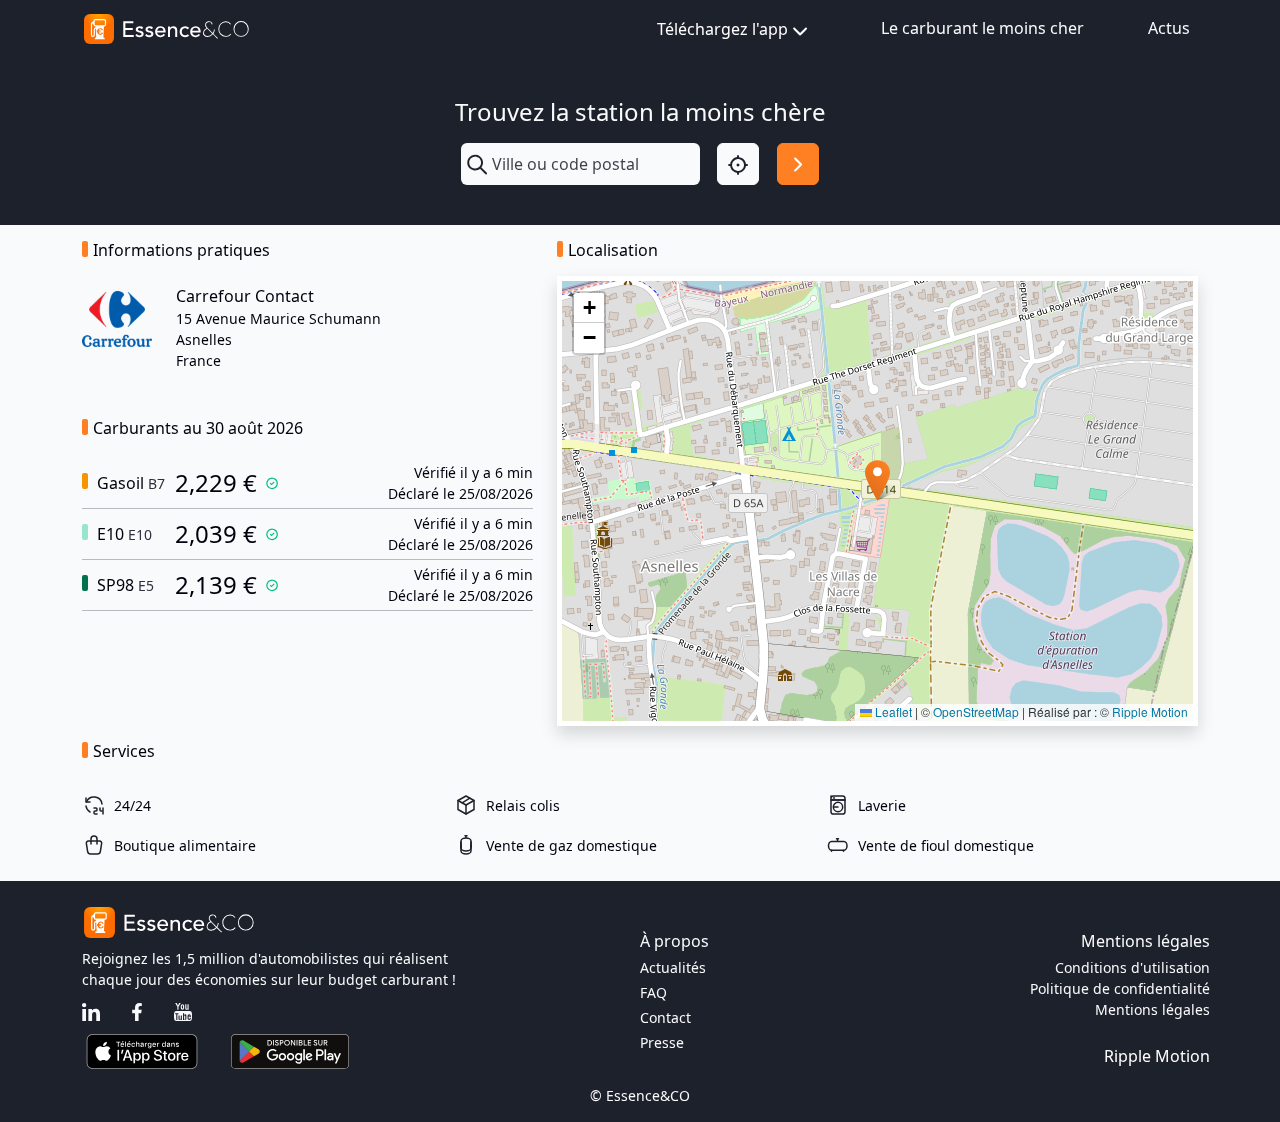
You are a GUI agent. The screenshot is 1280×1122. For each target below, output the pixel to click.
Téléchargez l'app (722, 29)
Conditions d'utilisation (1132, 967)
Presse (662, 1042)
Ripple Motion (1150, 711)
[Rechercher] (798, 164)
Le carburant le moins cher (982, 28)
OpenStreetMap (976, 711)
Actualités (673, 967)
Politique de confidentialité (1120, 988)
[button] (877, 480)
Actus (1169, 28)
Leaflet (892, 711)
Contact (665, 1017)
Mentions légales (1152, 1009)
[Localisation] (738, 164)
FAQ (653, 992)
